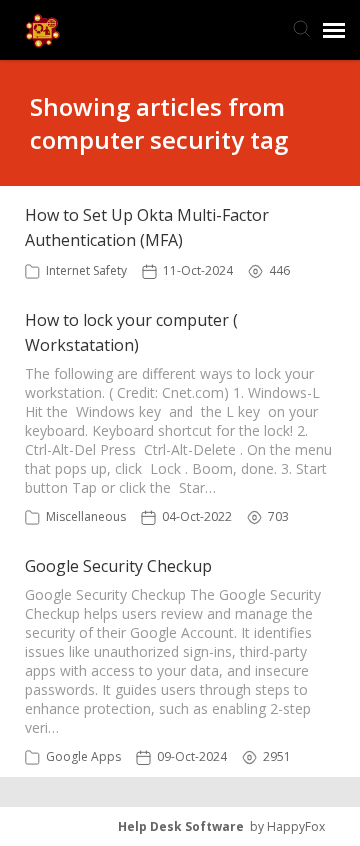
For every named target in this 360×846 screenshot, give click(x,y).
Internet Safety (86, 270)
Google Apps (83, 756)
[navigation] (334, 30)
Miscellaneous (86, 516)
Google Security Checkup (118, 566)
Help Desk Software (181, 826)
